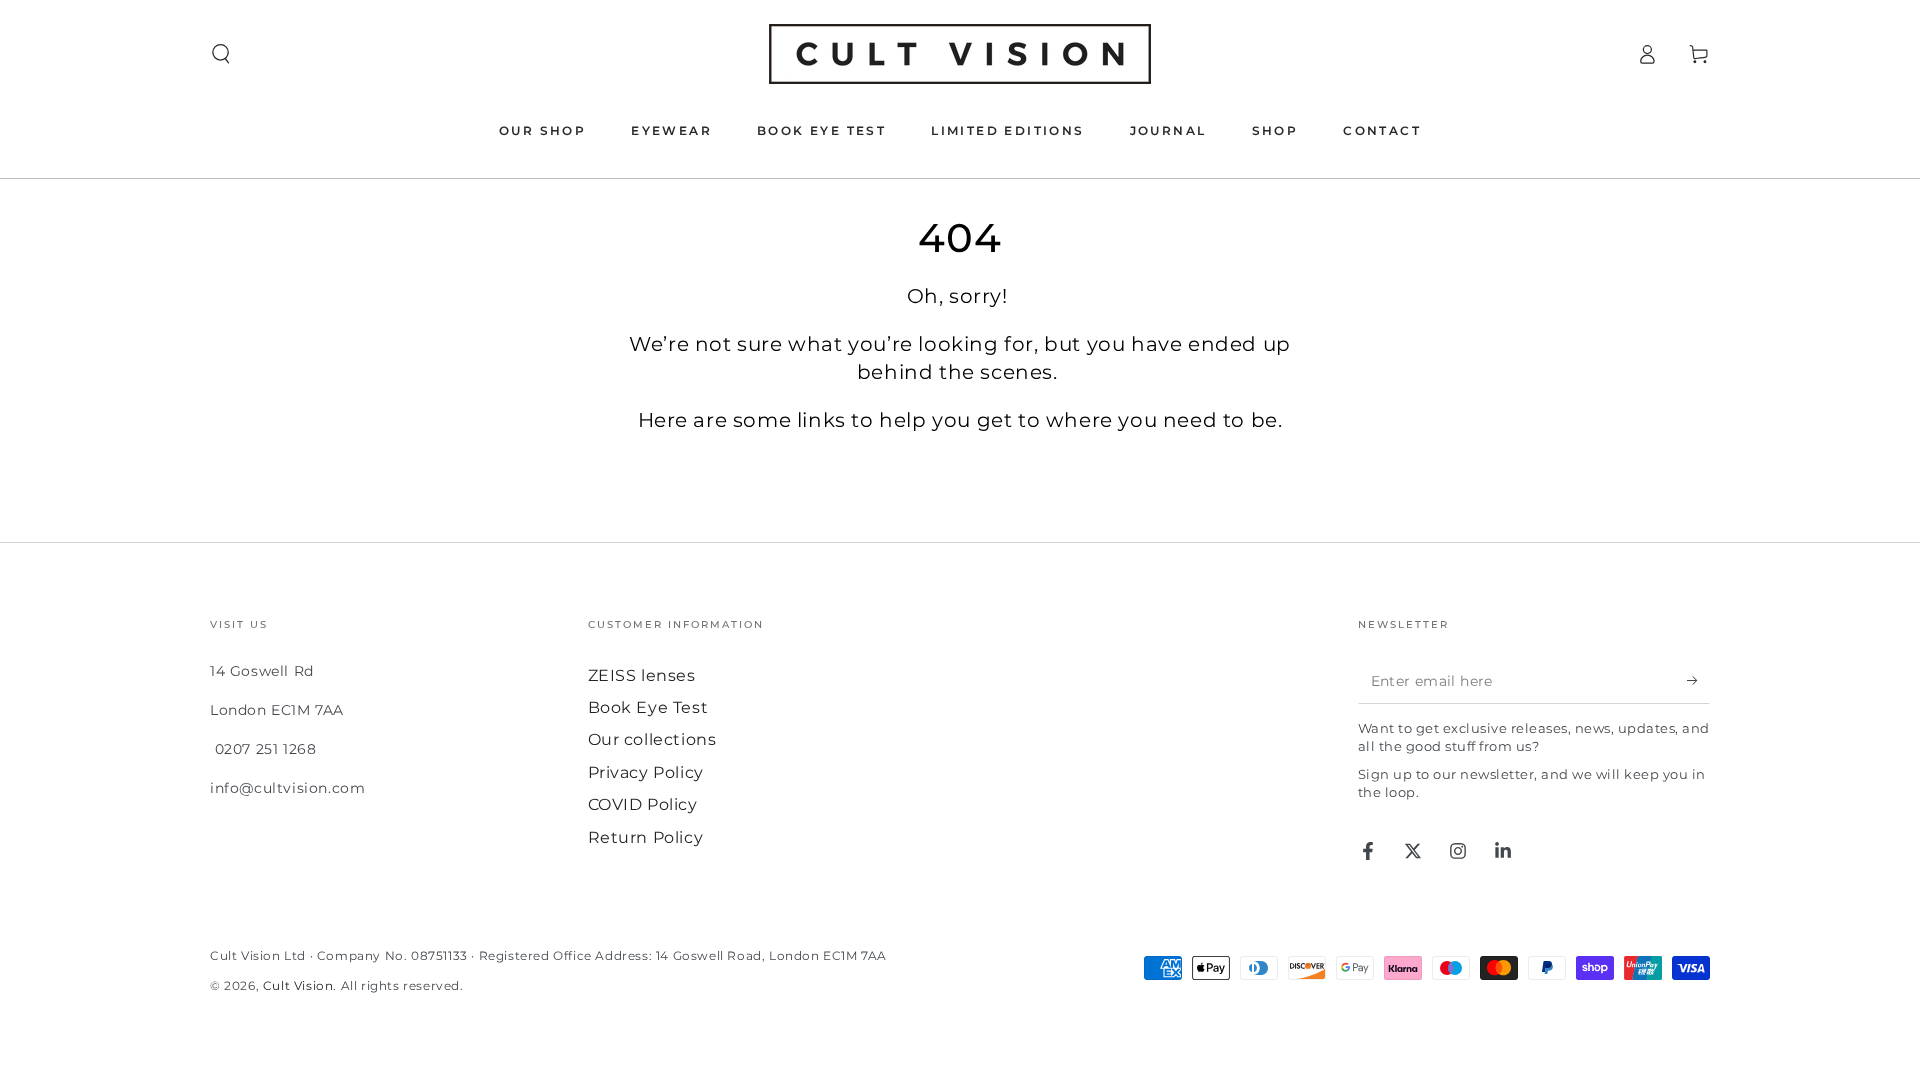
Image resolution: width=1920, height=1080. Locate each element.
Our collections (652, 739)
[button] (221, 54)
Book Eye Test (648, 707)
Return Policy (646, 837)
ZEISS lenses (642, 675)
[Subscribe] (1698, 681)
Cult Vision (298, 985)
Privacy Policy (646, 772)
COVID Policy (643, 804)
